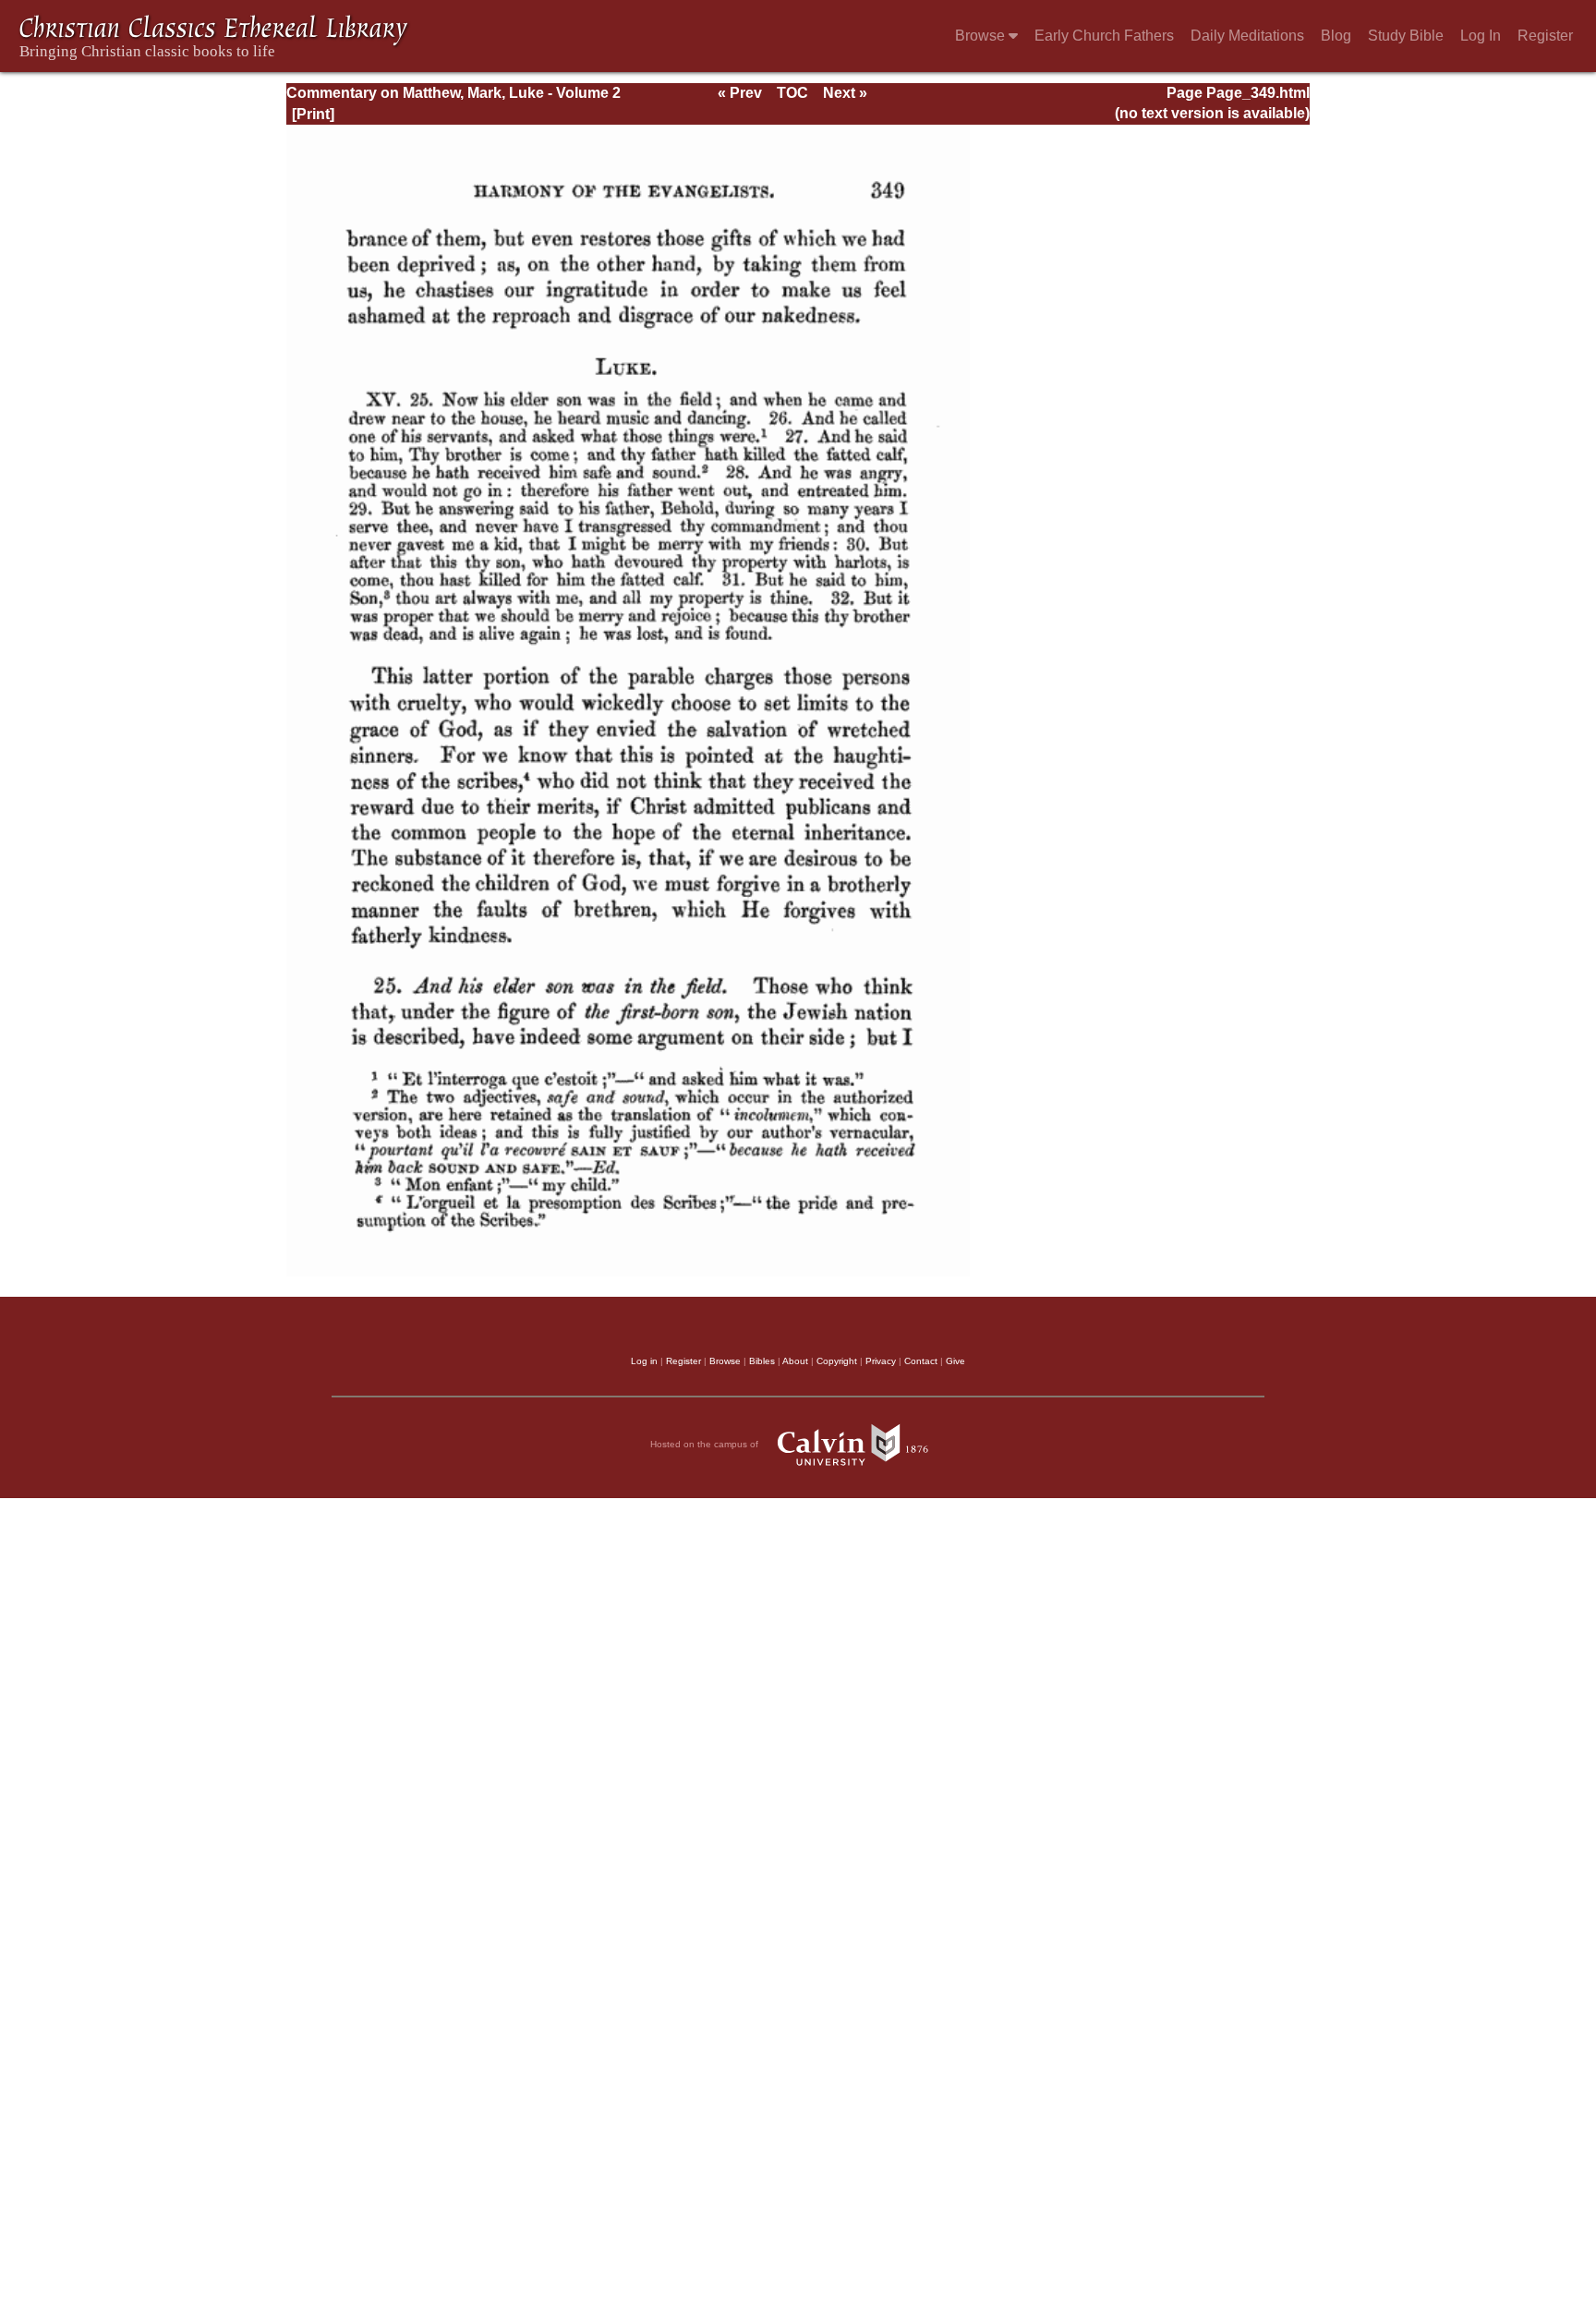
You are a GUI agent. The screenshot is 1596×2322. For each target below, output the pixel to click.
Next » (845, 93)
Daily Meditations (1247, 36)
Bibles (762, 1361)
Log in (644, 1361)
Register (1545, 36)
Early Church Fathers (1104, 36)
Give (955, 1361)
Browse (982, 36)
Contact (921, 1361)
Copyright (837, 1361)
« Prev (740, 93)
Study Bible (1406, 36)
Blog (1336, 36)
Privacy (881, 1361)
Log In (1481, 36)
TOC (792, 93)
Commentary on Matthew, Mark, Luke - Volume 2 (453, 93)
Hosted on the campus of (706, 1444)
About (795, 1361)
